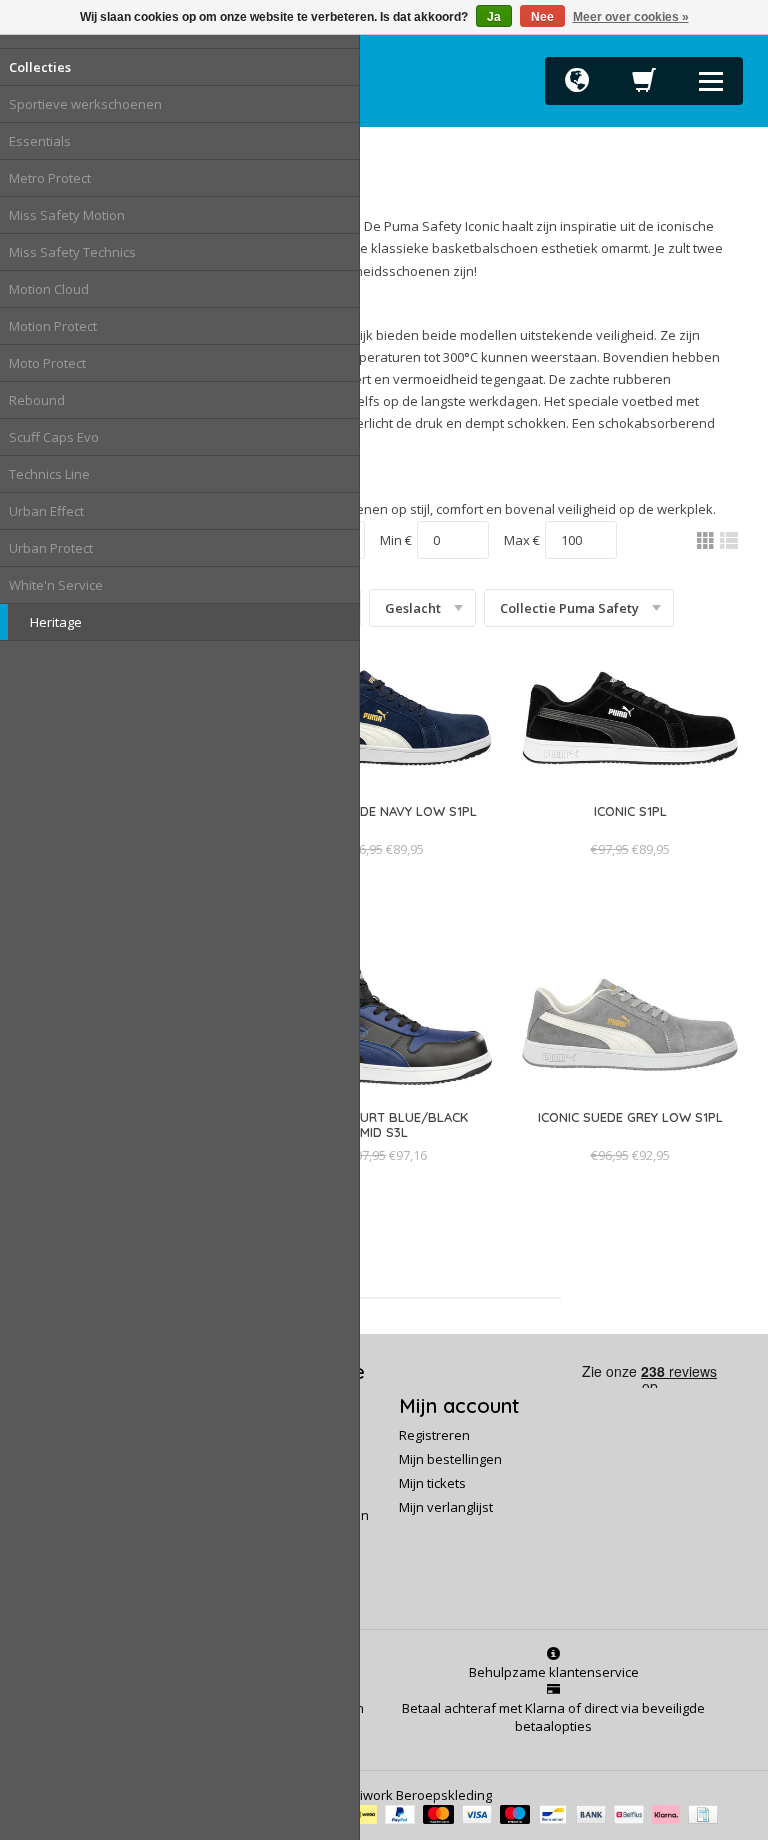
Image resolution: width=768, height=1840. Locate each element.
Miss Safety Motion (67, 215)
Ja (494, 17)
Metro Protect (50, 178)
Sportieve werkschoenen (85, 104)
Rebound (37, 400)
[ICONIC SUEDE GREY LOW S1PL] (630, 1137)
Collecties (40, 67)
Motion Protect (53, 326)
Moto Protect (47, 363)
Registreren (434, 1435)
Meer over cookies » (631, 17)
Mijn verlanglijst (446, 1507)
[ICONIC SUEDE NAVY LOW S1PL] (384, 831)
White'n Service (56, 585)
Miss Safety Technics (72, 252)
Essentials (40, 141)
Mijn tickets (432, 1483)
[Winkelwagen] (644, 86)
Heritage (56, 622)
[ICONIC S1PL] (630, 831)
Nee (542, 17)
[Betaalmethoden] (366, 1813)
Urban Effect (46, 511)
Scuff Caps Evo (54, 437)
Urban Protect (51, 548)
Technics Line (49, 474)
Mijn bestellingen (450, 1459)
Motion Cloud (49, 289)
